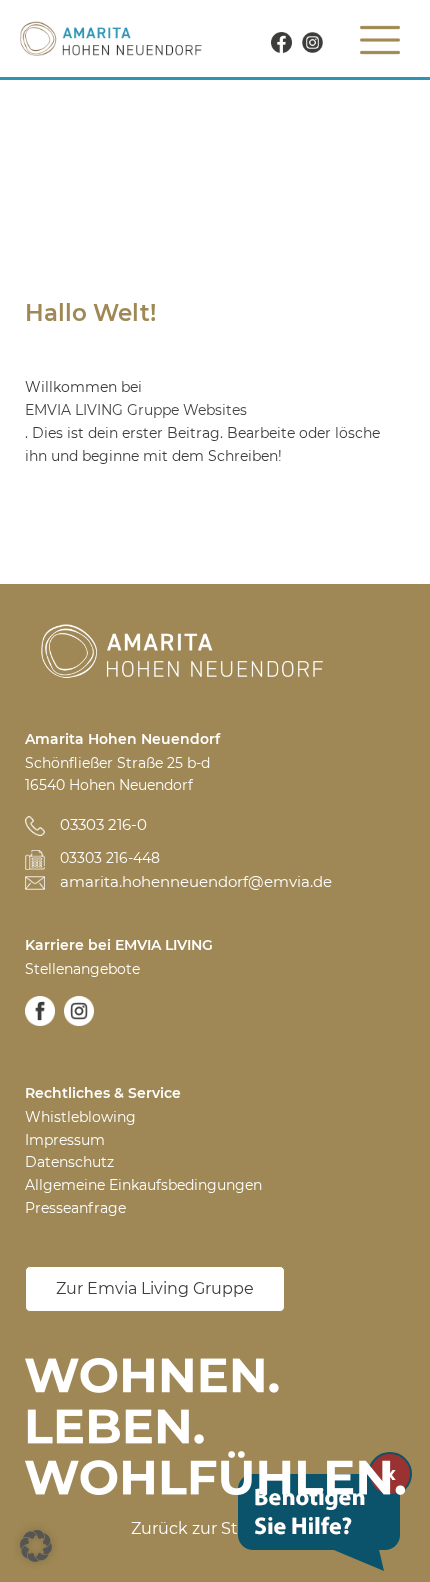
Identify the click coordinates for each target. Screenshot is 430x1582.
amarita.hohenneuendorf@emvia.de (196, 881)
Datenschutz (69, 1162)
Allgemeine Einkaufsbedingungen (143, 1185)
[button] (36, 1546)
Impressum (65, 1140)
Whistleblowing (80, 1117)
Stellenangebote (82, 969)
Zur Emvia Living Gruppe (155, 1288)
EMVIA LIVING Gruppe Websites (136, 410)
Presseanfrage (75, 1208)
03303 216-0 (103, 824)
